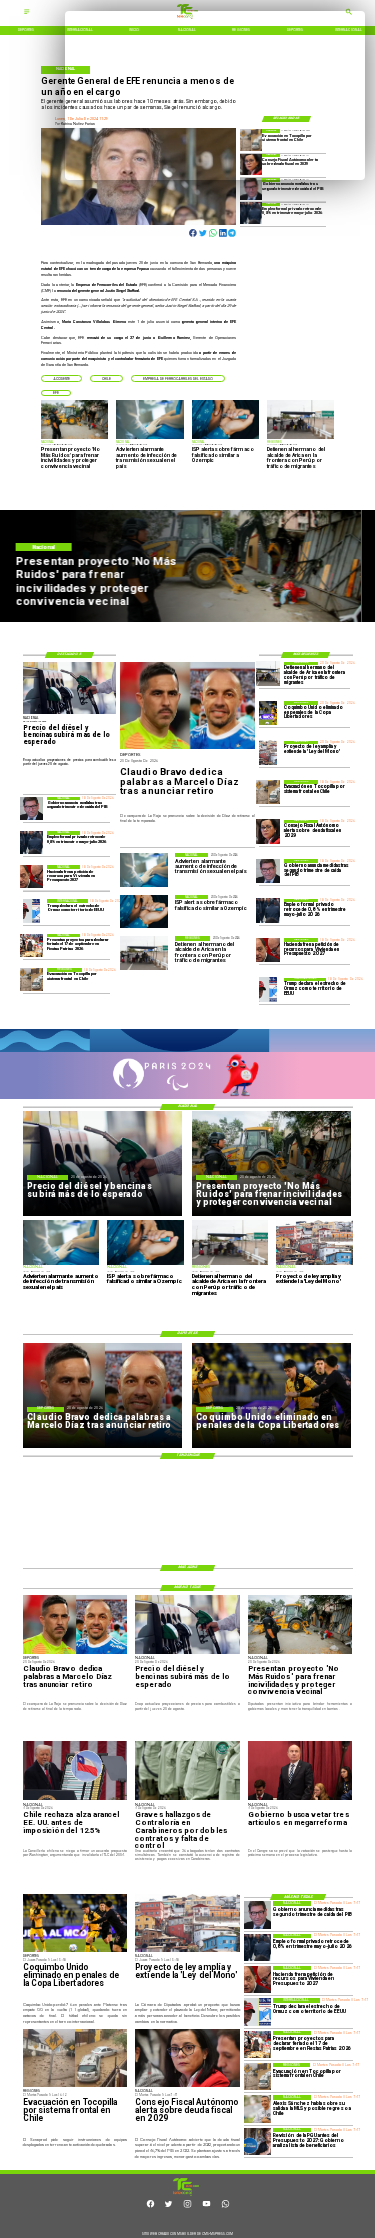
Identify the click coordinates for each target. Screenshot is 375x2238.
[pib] (251, 188)
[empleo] (251, 213)
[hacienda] (268, 950)
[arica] (268, 674)
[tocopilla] (268, 792)
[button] (61, 378)
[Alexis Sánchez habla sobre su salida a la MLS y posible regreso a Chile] (257, 2108)
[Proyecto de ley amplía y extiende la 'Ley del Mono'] (268, 753)
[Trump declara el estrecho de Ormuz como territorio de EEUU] (268, 990)
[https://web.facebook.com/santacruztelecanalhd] (150, 2207)
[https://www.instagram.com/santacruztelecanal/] (187, 2207)
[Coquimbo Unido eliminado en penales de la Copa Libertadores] (268, 713)
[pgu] (257, 2141)
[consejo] (268, 832)
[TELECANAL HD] (186, 2195)
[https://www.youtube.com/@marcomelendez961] (206, 2207)
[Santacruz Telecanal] (27, 14)
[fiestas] (31, 945)
